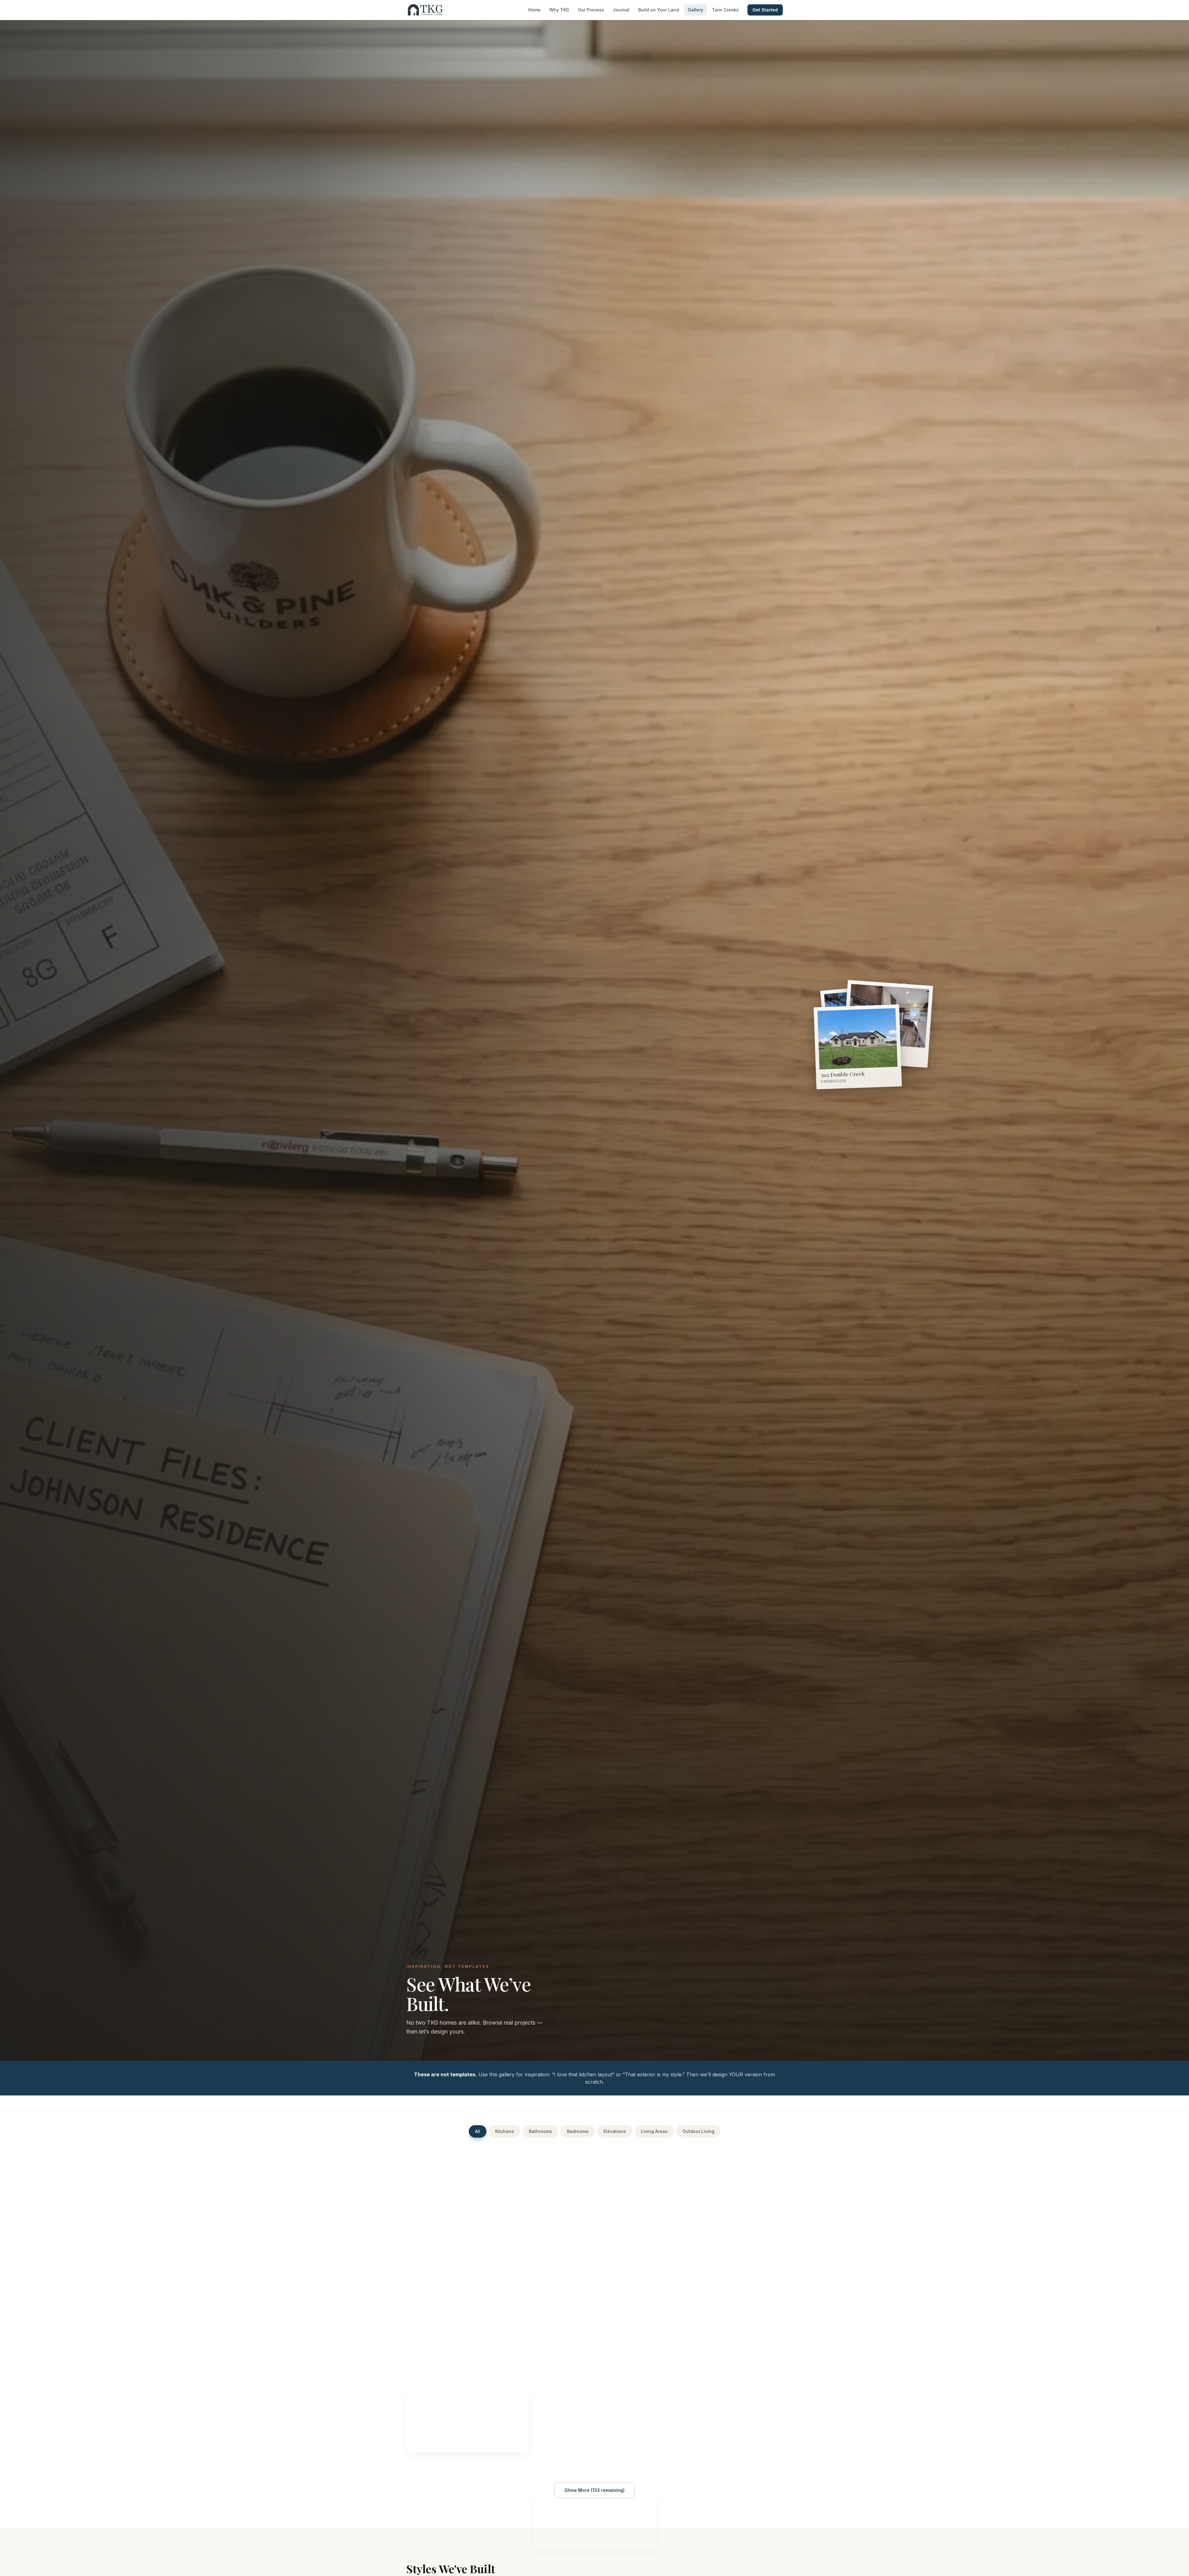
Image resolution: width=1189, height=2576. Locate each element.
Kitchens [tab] (505, 2131)
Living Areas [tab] (654, 2131)
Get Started (765, 10)
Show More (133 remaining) (594, 2490)
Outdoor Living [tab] (698, 2131)
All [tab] (478, 2131)
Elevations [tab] (615, 2131)
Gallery (695, 10)
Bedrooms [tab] (578, 2131)
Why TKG (559, 10)
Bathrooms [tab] (540, 2131)
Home (534, 10)
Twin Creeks (725, 10)
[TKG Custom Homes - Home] (425, 10)
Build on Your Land (659, 10)
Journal (621, 10)
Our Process (591, 10)
